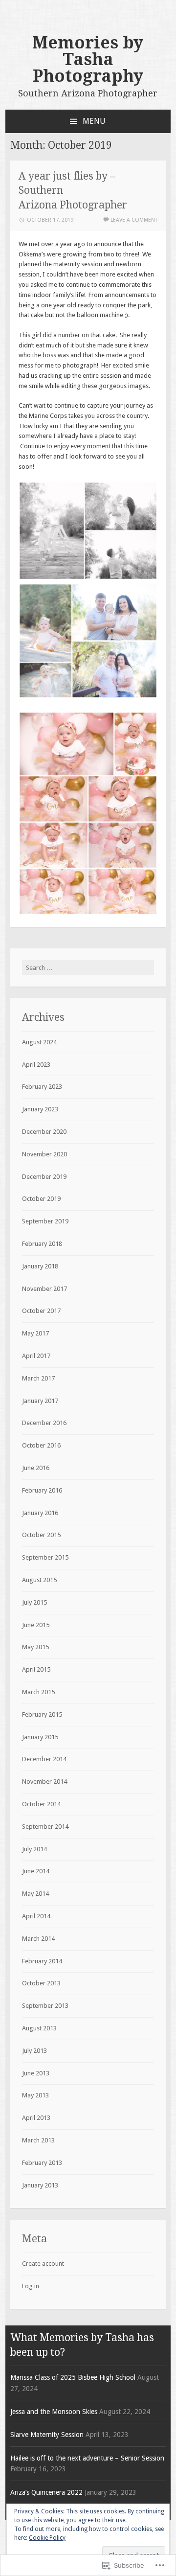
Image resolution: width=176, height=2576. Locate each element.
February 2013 (42, 2163)
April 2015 (36, 1669)
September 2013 (45, 2006)
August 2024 (39, 1042)
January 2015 (40, 1737)
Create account (43, 2264)
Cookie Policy (47, 2538)
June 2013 (36, 2073)
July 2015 (34, 1602)
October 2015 (41, 1535)
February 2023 (42, 1087)
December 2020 (44, 1132)
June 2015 (36, 1625)
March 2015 (38, 1692)
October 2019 (41, 1199)
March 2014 (38, 1939)
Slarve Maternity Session (47, 2435)
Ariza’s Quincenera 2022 (46, 2492)
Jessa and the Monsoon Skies (54, 2412)
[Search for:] (88, 968)
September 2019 (45, 1221)
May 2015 (35, 1647)
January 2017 (40, 1401)
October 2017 (41, 1311)
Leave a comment (134, 220)
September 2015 (45, 1557)
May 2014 (35, 1894)
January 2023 (40, 1109)
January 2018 (40, 1266)
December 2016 (44, 1423)
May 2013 (35, 2095)
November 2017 (44, 1289)
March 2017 (38, 1378)
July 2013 (34, 2051)
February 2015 (42, 1714)
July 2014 (34, 1849)
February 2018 (42, 1244)
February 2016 (42, 1490)
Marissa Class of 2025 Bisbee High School (73, 2377)
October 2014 (41, 1804)
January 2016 (40, 1513)
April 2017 (36, 1356)
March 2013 (38, 2140)
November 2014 (44, 1782)
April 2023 (36, 1065)
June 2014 (36, 1871)
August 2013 (39, 2028)
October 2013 (41, 1983)
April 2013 (36, 2118)
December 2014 (44, 1759)
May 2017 (35, 1333)
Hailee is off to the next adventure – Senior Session (87, 2458)
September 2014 (45, 1827)
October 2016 (41, 1445)
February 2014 (42, 1961)
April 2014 (36, 1916)
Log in (31, 2286)
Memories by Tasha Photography (88, 59)
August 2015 (39, 1580)
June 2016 (36, 1468)
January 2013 (40, 2185)
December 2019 (44, 1177)
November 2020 (44, 1154)
